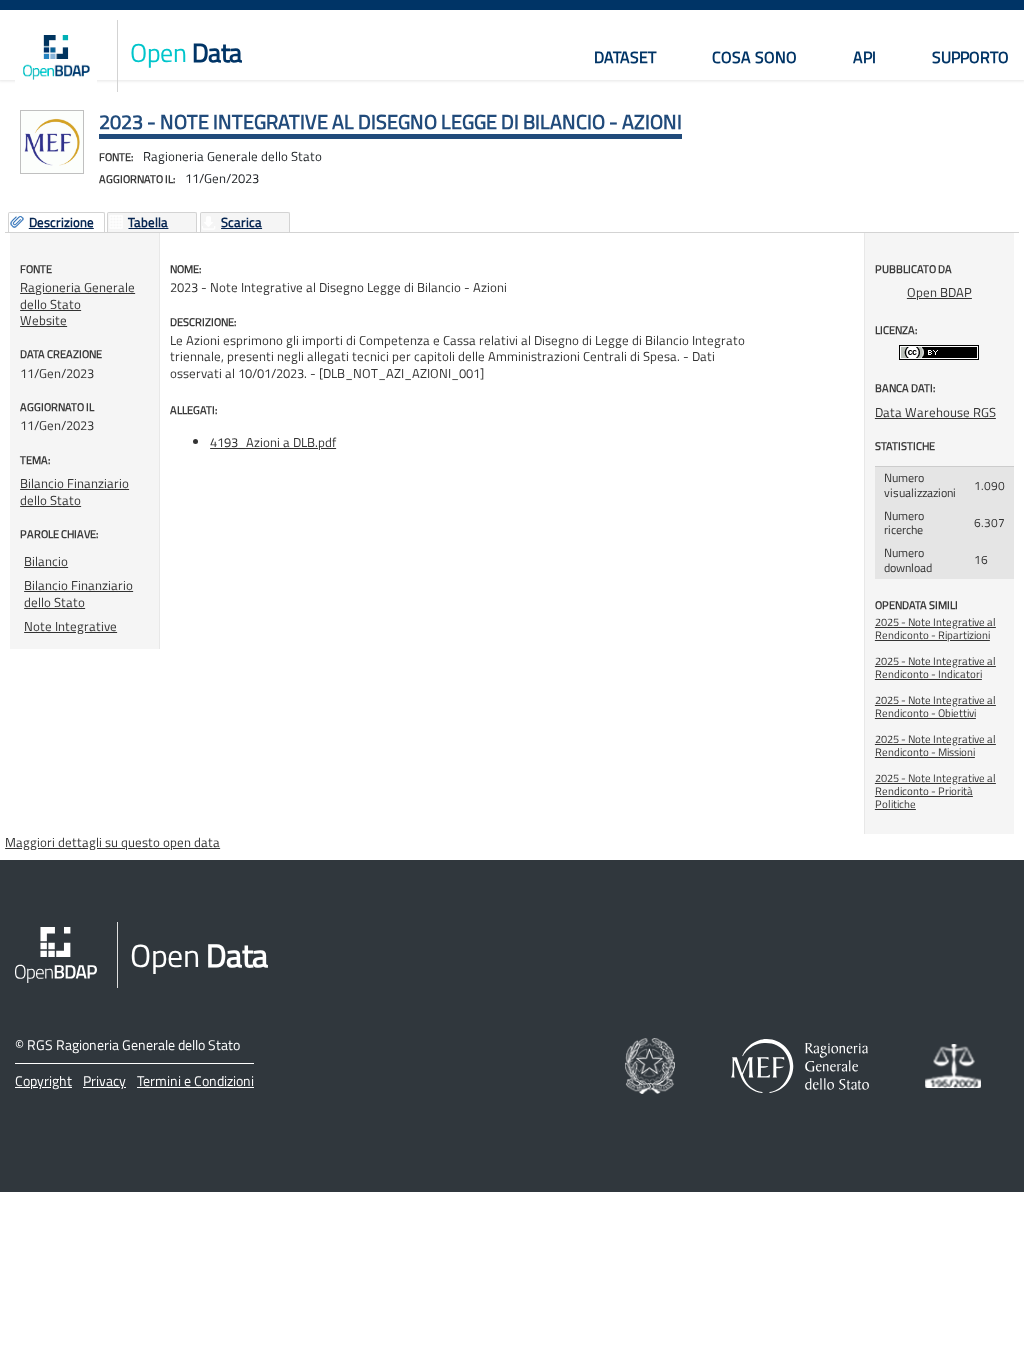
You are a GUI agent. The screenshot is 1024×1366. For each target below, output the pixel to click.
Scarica (241, 223)
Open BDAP (939, 292)
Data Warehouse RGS (935, 412)
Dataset (625, 57)
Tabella (148, 223)
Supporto (970, 57)
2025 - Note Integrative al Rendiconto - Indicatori (935, 667)
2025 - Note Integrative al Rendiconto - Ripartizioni (935, 628)
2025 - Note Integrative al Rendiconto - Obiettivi (935, 706)
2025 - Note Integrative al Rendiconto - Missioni (935, 745)
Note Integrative (70, 626)
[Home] (56, 56)
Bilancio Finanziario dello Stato (74, 491)
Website (43, 320)
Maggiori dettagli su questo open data (112, 842)
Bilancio (46, 561)
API (864, 57)
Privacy (104, 1080)
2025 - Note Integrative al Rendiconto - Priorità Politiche (935, 791)
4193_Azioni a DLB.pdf (273, 442)
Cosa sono (754, 57)
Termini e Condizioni (195, 1080)
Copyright (43, 1080)
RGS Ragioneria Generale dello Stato (133, 1044)
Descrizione (61, 223)
